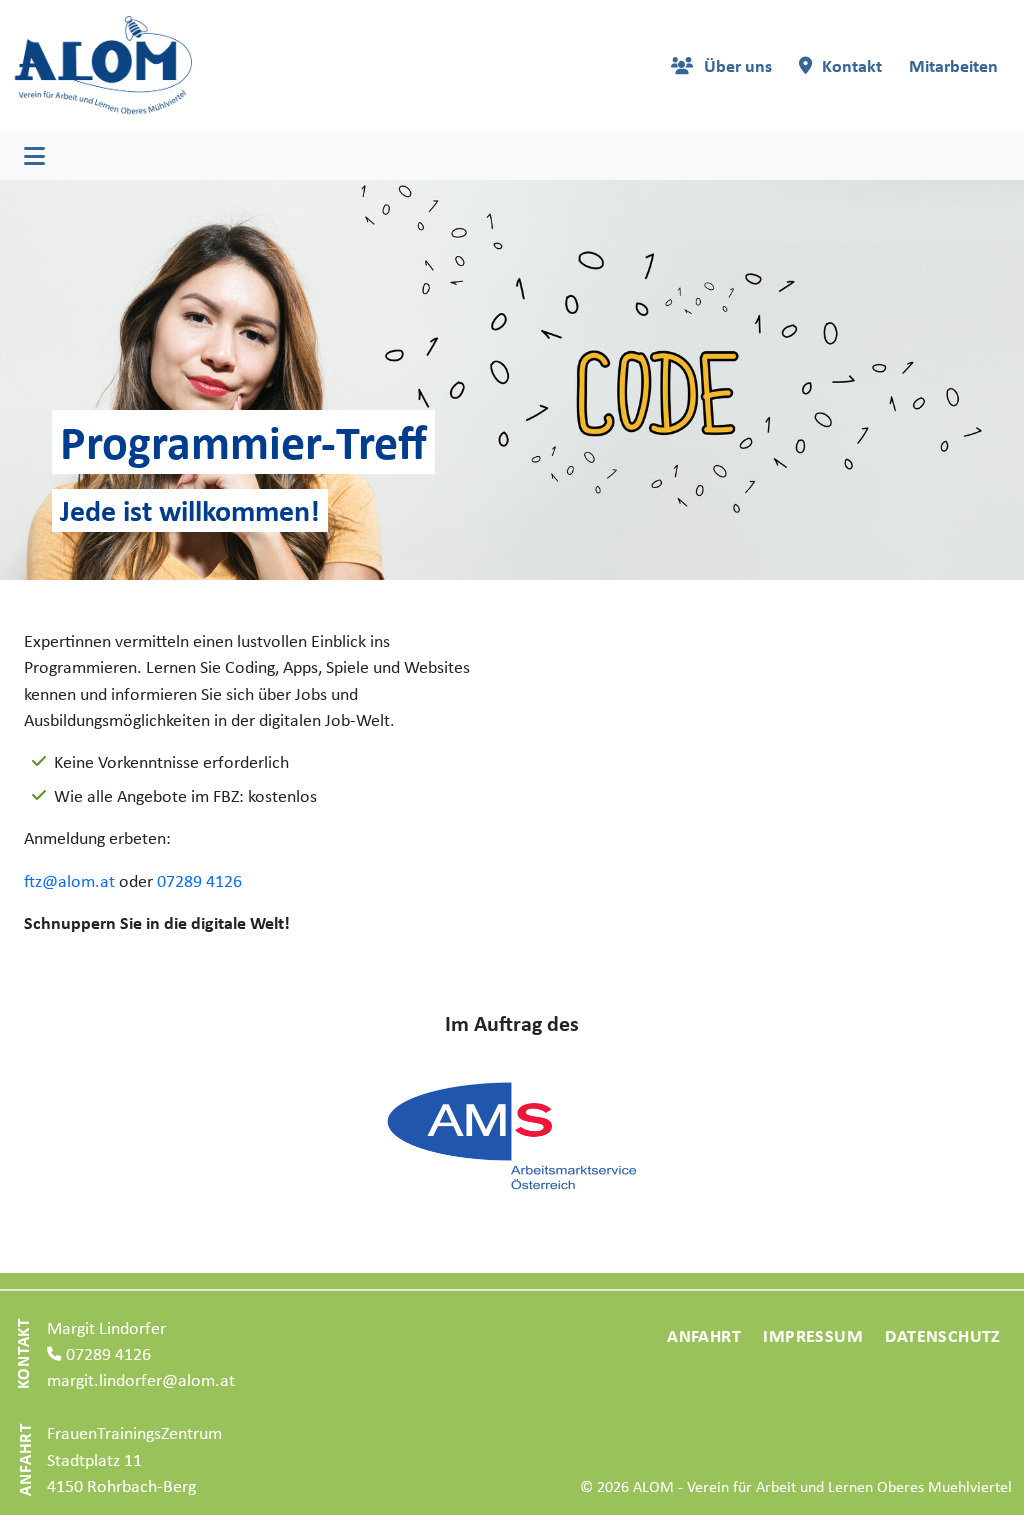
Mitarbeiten (953, 65)
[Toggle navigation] (34, 156)
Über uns (738, 65)
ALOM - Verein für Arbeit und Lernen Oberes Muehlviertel (822, 1486)
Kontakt (852, 65)
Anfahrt (704, 1335)
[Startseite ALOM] (102, 64)
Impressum (813, 1335)
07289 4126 (199, 880)
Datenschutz (942, 1335)
